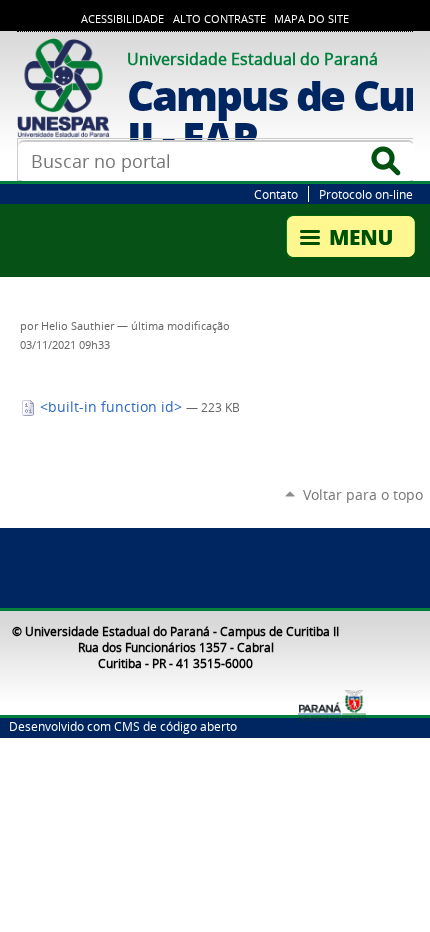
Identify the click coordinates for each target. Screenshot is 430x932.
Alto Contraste (219, 19)
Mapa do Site (311, 19)
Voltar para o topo (363, 494)
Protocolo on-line (366, 194)
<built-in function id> (111, 407)
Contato (276, 194)
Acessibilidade (122, 19)
